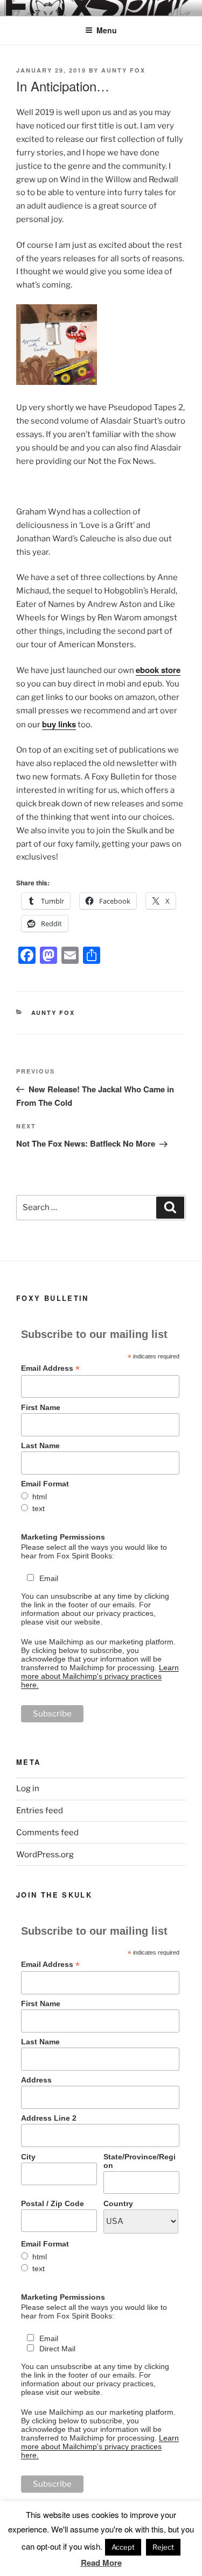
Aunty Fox (123, 70)
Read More (101, 2563)
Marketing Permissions (63, 1537)
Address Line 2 (49, 2118)
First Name (41, 1407)
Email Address (50, 1368)
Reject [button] (163, 2547)
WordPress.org (45, 1855)
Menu (107, 30)
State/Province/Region (140, 2161)
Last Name (40, 1446)
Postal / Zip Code (53, 2203)
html (40, 1497)
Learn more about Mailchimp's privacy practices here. (100, 1676)
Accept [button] (123, 2547)
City (28, 2157)
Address (36, 2080)
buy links (59, 724)
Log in (28, 1788)
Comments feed (47, 1833)
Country (118, 2203)
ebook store (158, 670)
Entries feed (40, 1811)
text (39, 1508)
